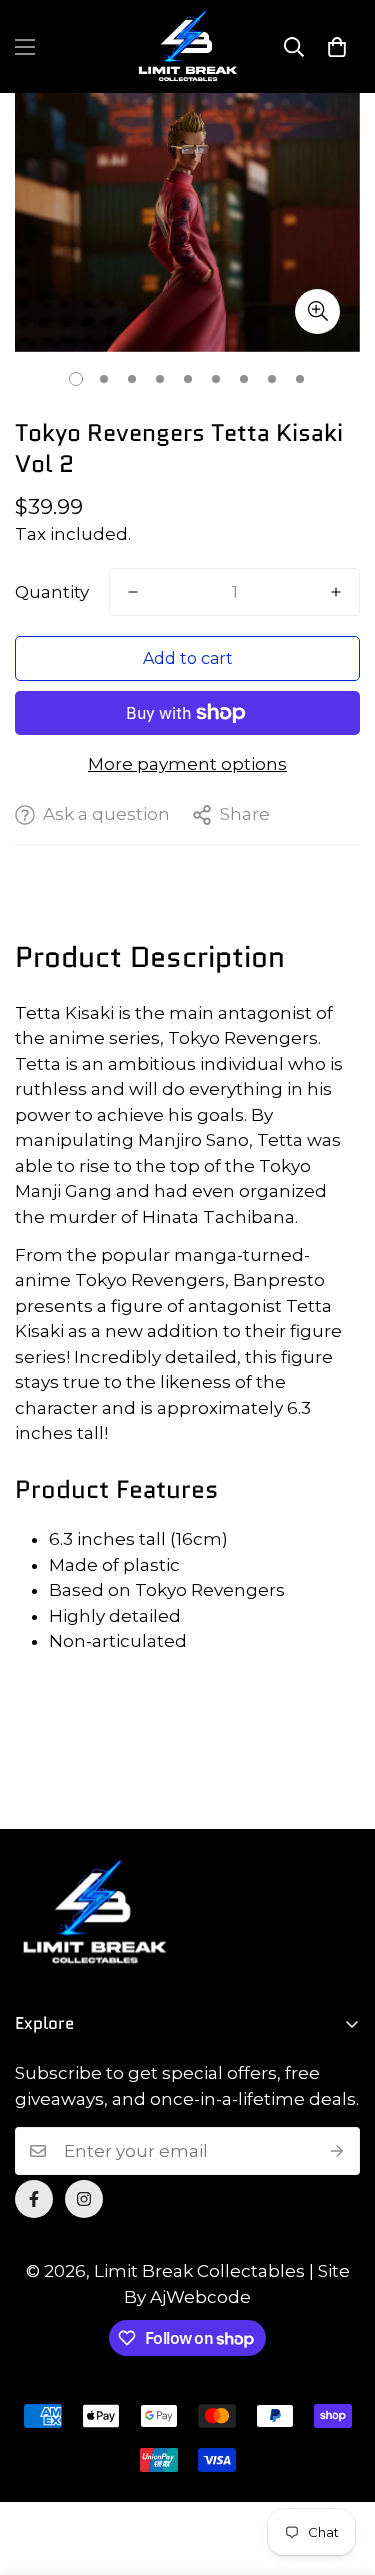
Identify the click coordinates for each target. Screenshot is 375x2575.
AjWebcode (200, 2297)
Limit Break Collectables (199, 2271)
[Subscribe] (337, 2151)
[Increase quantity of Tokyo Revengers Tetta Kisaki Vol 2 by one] (336, 592)
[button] (337, 47)
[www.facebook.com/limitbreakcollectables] (34, 2199)
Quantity (52, 592)
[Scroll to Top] (339, 2469)
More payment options (187, 764)
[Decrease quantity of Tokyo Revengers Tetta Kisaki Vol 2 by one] (133, 592)
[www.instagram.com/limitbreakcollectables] (84, 2199)
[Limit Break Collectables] (188, 46)
